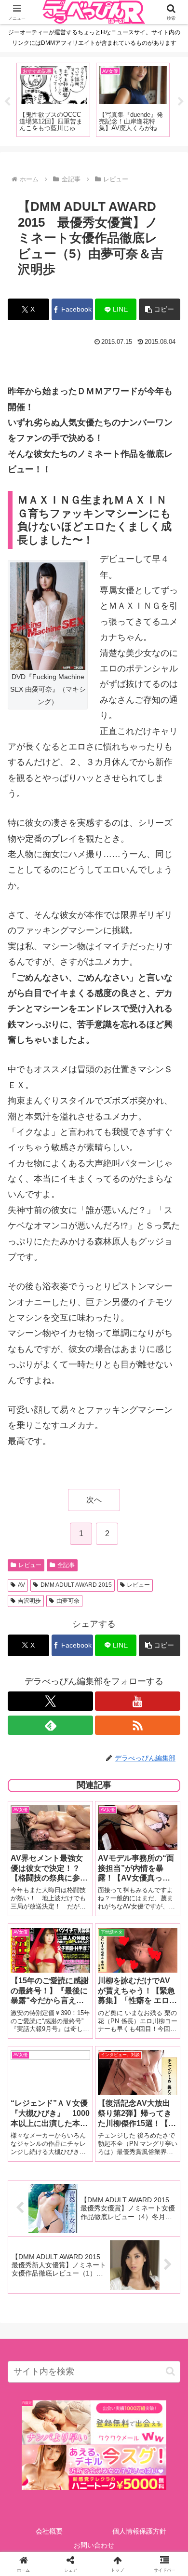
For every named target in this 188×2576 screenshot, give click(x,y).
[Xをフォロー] (50, 1701)
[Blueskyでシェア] (115, 2465)
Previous (7, 102)
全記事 (66, 1565)
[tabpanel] (53, 100)
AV (21, 1585)
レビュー (30, 1565)
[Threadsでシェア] (73, 2491)
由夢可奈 (68, 1601)
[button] (160, 309)
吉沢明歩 (29, 1601)
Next (181, 102)
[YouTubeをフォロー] (138, 1701)
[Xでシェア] (31, 2465)
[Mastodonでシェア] (73, 2465)
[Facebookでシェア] (31, 2491)
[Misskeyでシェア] (157, 2465)
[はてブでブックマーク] (115, 2491)
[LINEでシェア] (157, 2491)
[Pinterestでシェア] (52, 2518)
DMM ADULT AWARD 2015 (76, 1585)
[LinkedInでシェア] (94, 2518)
